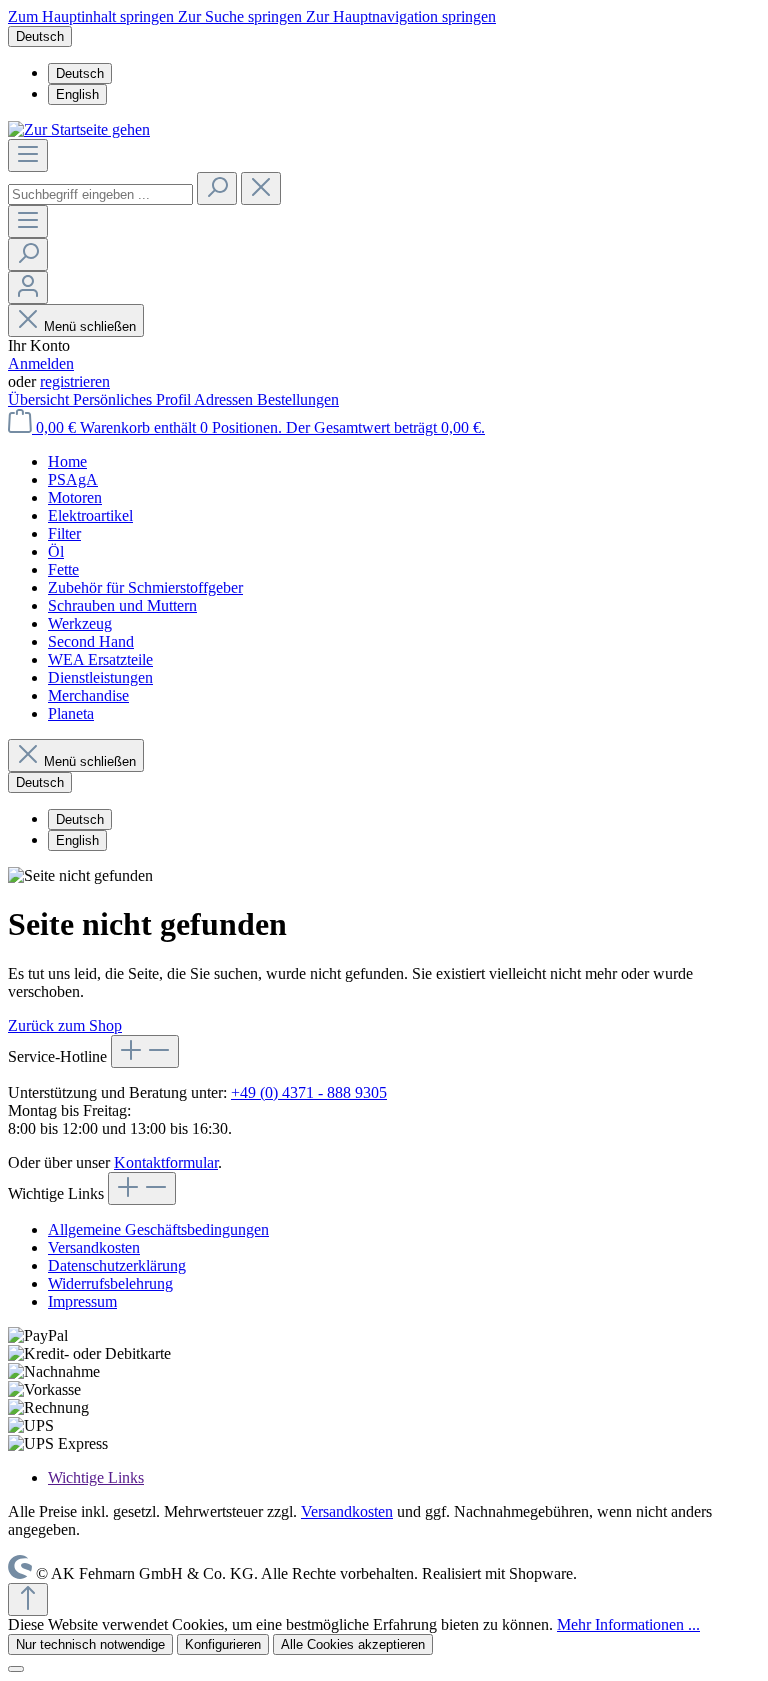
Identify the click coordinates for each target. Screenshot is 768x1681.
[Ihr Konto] (28, 287)
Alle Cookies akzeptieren (353, 1644)
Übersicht (40, 399)
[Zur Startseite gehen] (79, 129)
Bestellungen (298, 399)
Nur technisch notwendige (90, 1644)
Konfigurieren (223, 1644)
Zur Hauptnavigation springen (401, 16)
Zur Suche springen (242, 16)
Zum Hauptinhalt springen (93, 16)
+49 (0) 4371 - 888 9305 (309, 1092)
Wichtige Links (96, 1477)
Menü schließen (90, 326)
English (77, 94)
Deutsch (80, 73)
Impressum (82, 1301)
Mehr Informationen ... (628, 1624)
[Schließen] (16, 1669)
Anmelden (41, 363)
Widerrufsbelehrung (110, 1283)
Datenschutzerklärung (117, 1265)
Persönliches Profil (133, 399)
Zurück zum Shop (65, 1025)
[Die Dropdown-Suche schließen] (261, 188)
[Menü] (28, 155)
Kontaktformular (166, 1162)
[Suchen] (217, 188)
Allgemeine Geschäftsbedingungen (158, 1229)
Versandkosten (94, 1247)
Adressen (225, 399)
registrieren (75, 381)
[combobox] (100, 194)
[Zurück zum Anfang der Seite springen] (28, 1599)
